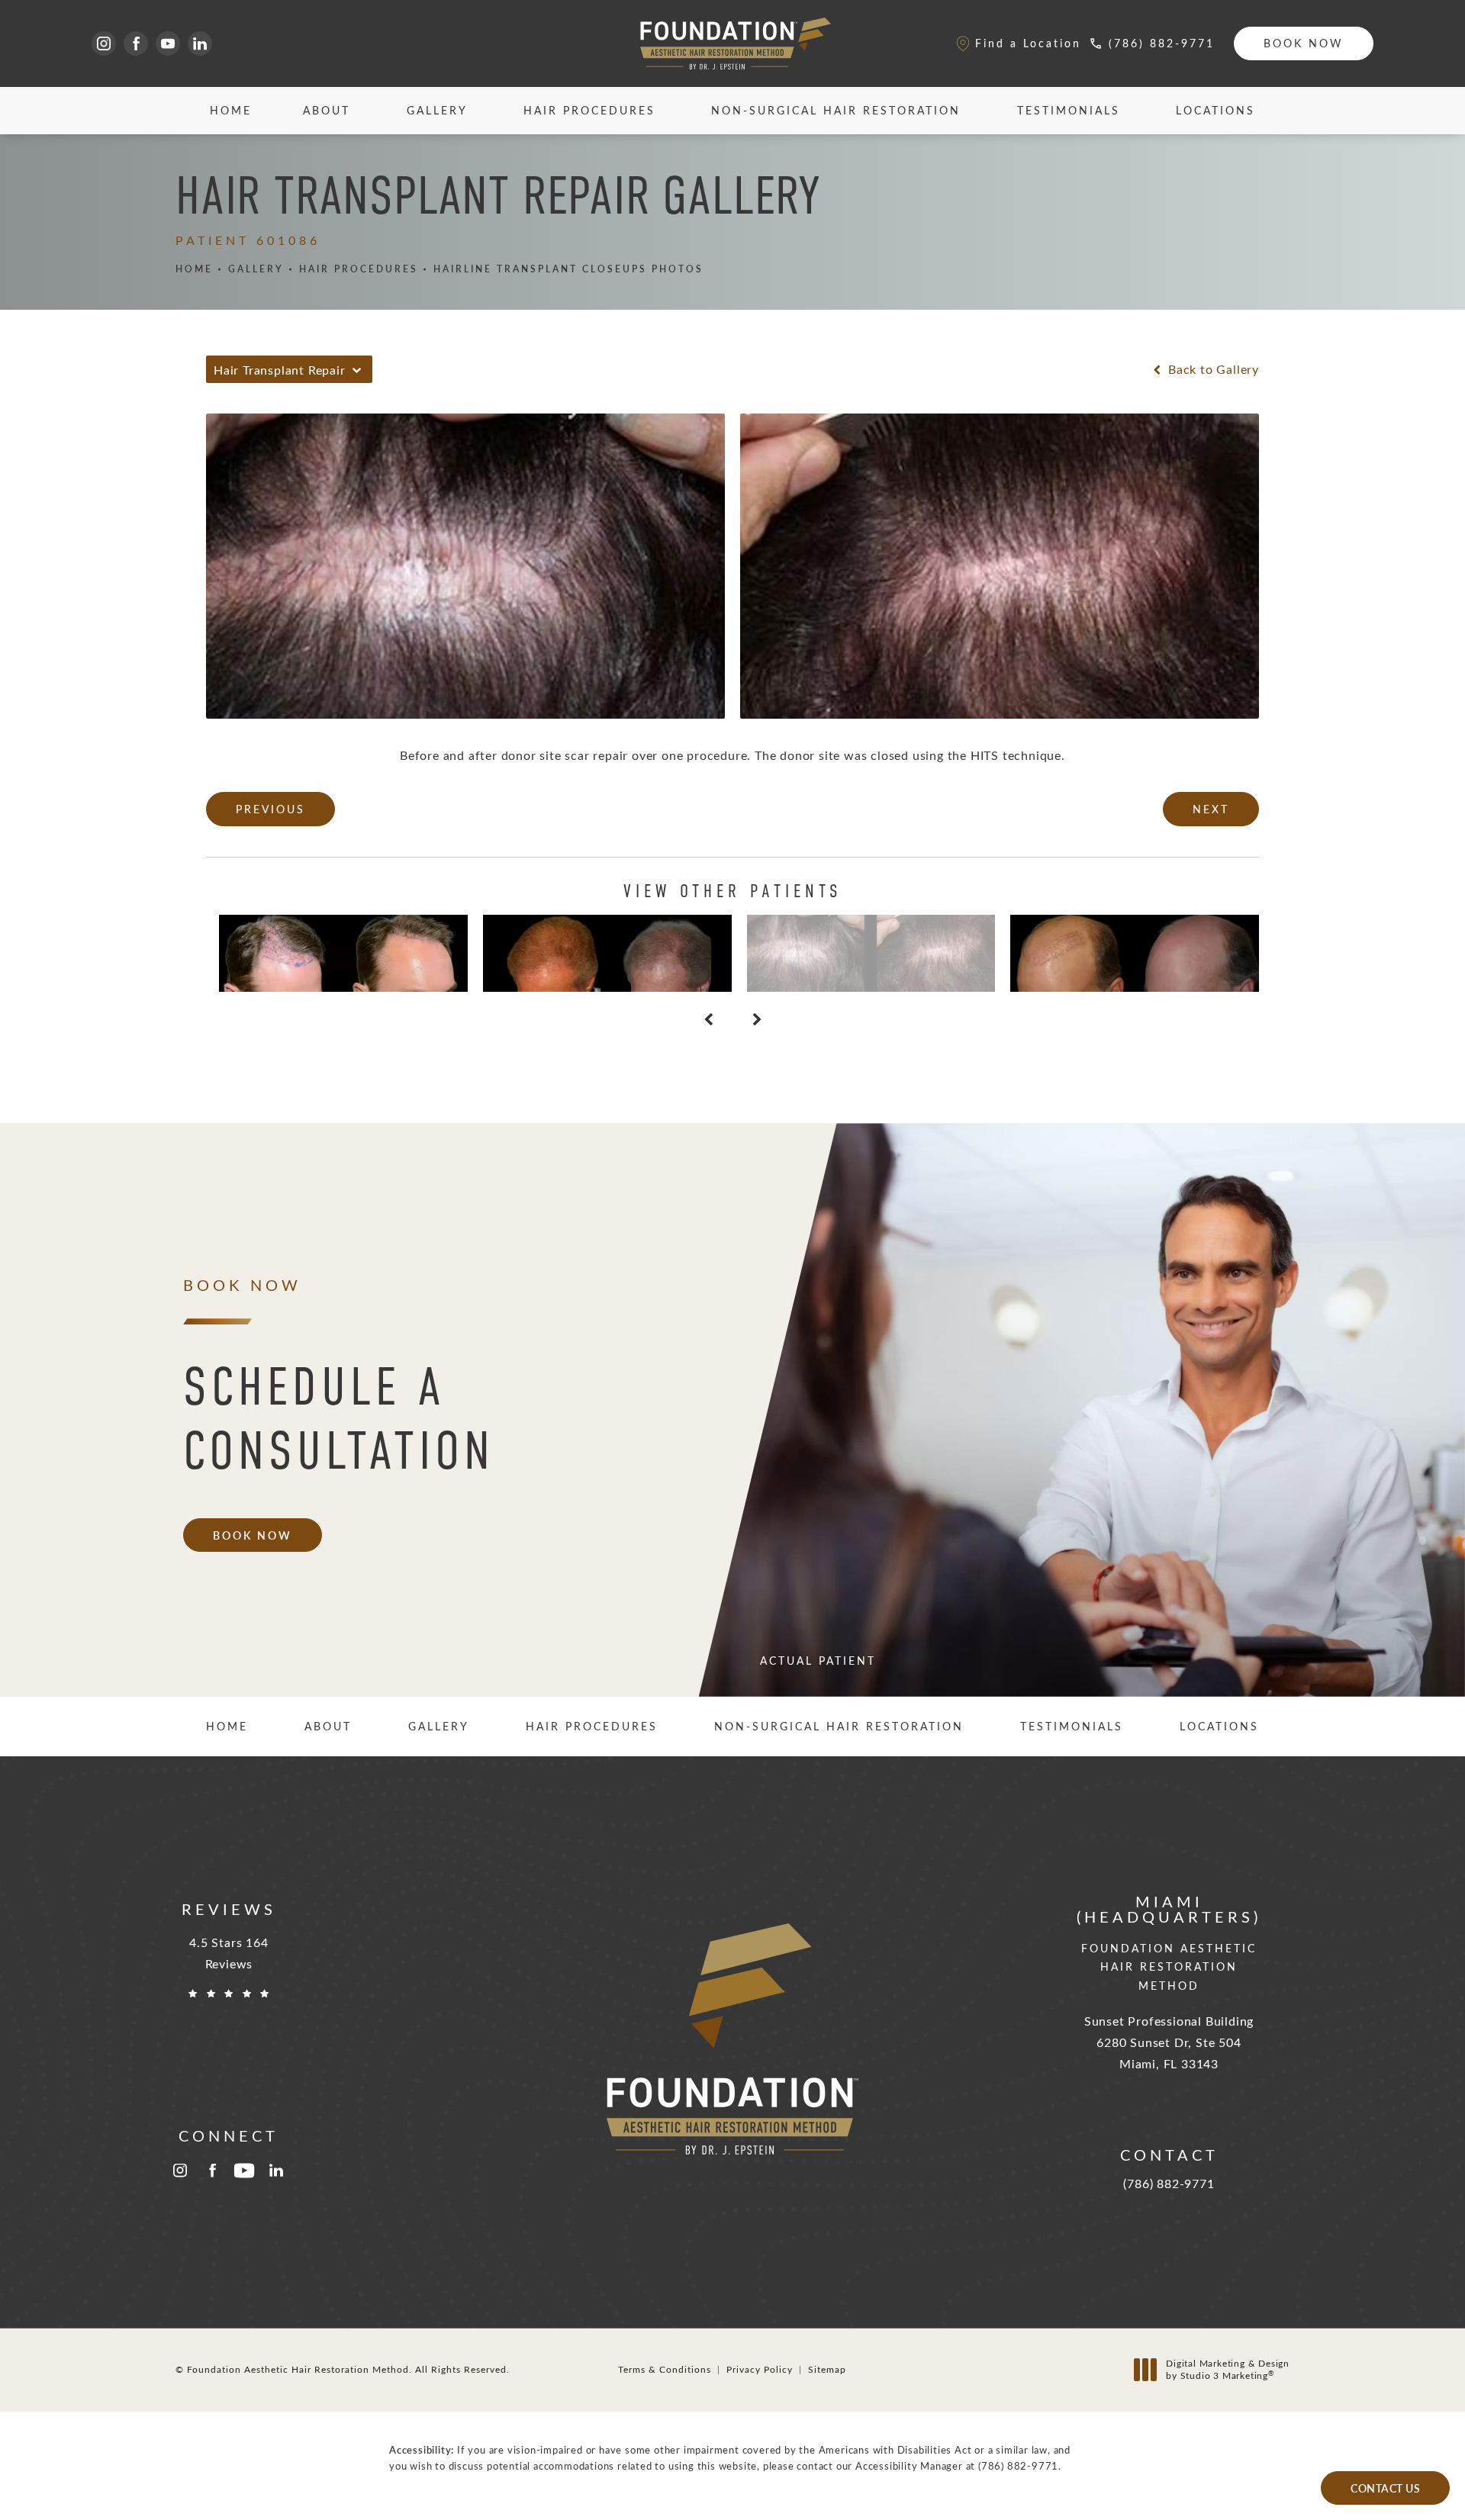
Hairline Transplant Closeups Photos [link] (568, 269)
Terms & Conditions (665, 2369)
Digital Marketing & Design (1227, 2369)
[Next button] (757, 1019)
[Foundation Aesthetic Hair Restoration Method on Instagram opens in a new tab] (104, 43)
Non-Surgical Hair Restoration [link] (836, 110)
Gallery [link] (437, 110)
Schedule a (339, 1419)
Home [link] (231, 110)
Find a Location (1028, 43)
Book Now (1304, 43)
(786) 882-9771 (1018, 2465)
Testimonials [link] (1069, 110)
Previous (270, 809)
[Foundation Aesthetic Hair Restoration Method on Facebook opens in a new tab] (136, 43)
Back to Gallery (1212, 369)
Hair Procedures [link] (589, 110)
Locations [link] (1215, 110)
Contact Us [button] (1385, 2488)
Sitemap (827, 2369)
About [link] (327, 110)
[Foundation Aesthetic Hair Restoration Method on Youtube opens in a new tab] (168, 43)
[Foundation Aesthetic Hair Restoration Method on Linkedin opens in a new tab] (200, 43)
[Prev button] (708, 1019)
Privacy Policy (760, 2369)
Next (1211, 809)
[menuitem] (104, 43)
